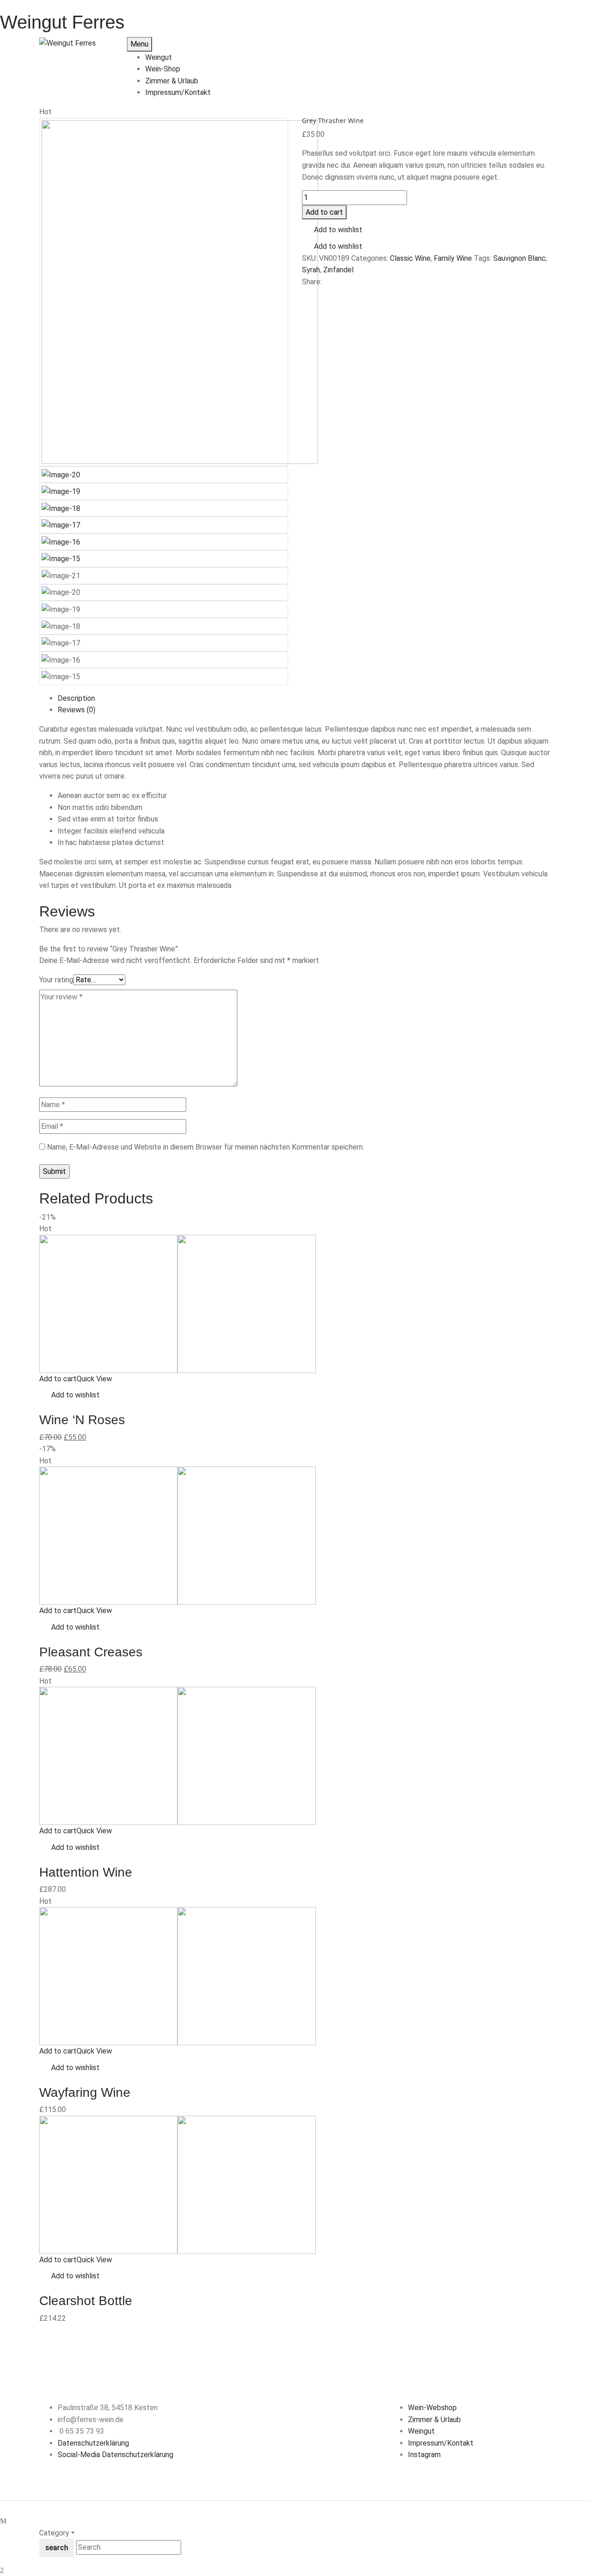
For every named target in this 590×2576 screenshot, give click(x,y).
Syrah (311, 270)
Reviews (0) (77, 710)
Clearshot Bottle (86, 2301)
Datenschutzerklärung (93, 2443)
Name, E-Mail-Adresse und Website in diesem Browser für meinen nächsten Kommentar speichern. (206, 1147)
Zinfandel (338, 270)
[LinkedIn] (316, 293)
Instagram (424, 2455)
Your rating (56, 980)
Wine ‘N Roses (82, 1420)
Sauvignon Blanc (519, 258)
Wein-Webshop (432, 2408)
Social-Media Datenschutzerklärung (115, 2455)
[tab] (304, 698)
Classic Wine (410, 258)
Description (76, 698)
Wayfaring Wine (85, 2092)
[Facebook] (305, 293)
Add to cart (324, 212)
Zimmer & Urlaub (434, 2420)
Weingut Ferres (62, 22)
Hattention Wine (86, 1872)
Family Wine (453, 258)
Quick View (95, 1379)
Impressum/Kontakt (441, 2443)
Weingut (421, 2431)
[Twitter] (310, 293)
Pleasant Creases (91, 1652)
